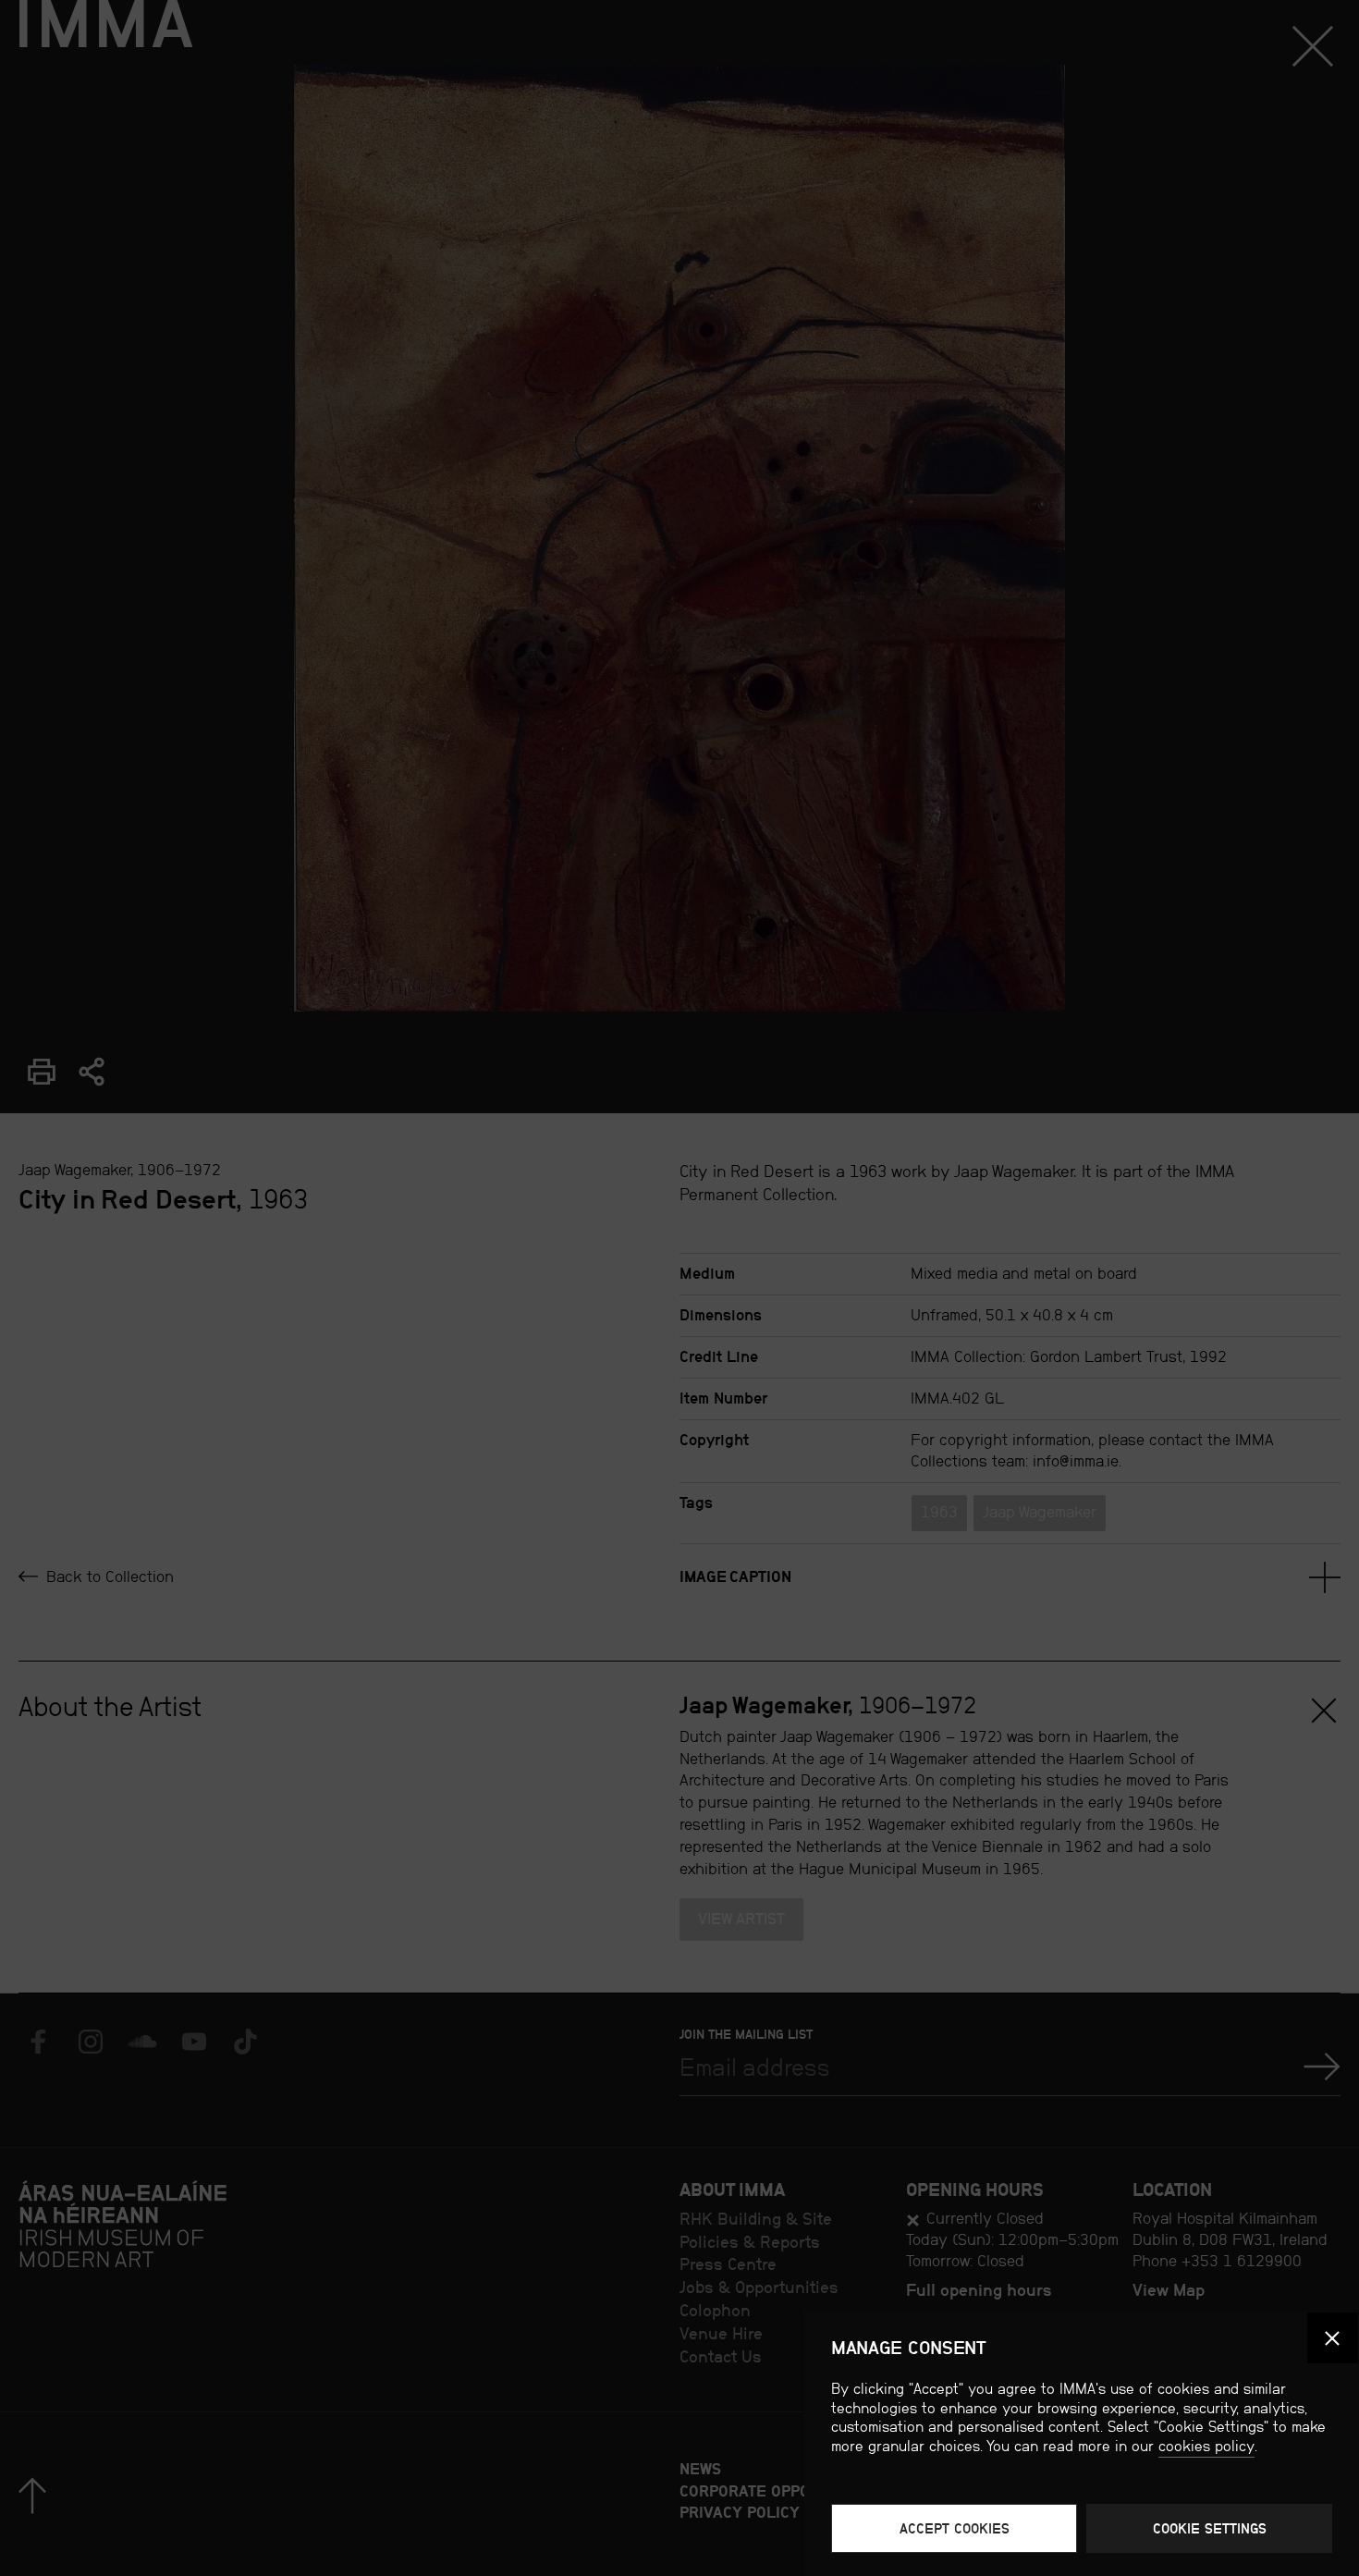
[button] (1333, 2338)
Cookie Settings (1210, 2528)
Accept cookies (955, 2528)
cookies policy (1206, 2446)
